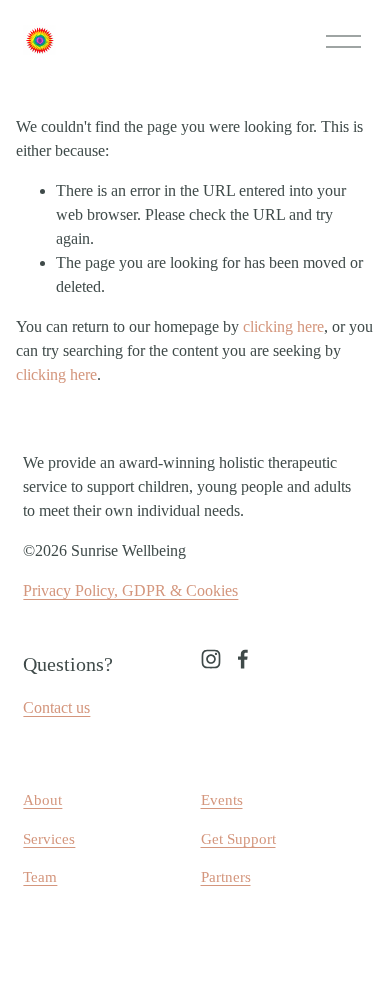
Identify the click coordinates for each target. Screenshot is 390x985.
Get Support (238, 839)
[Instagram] (211, 659)
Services (49, 839)
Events (222, 800)
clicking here (283, 326)
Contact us (56, 707)
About (42, 800)
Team (40, 877)
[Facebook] (243, 659)
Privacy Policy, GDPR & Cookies (130, 590)
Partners (226, 877)
